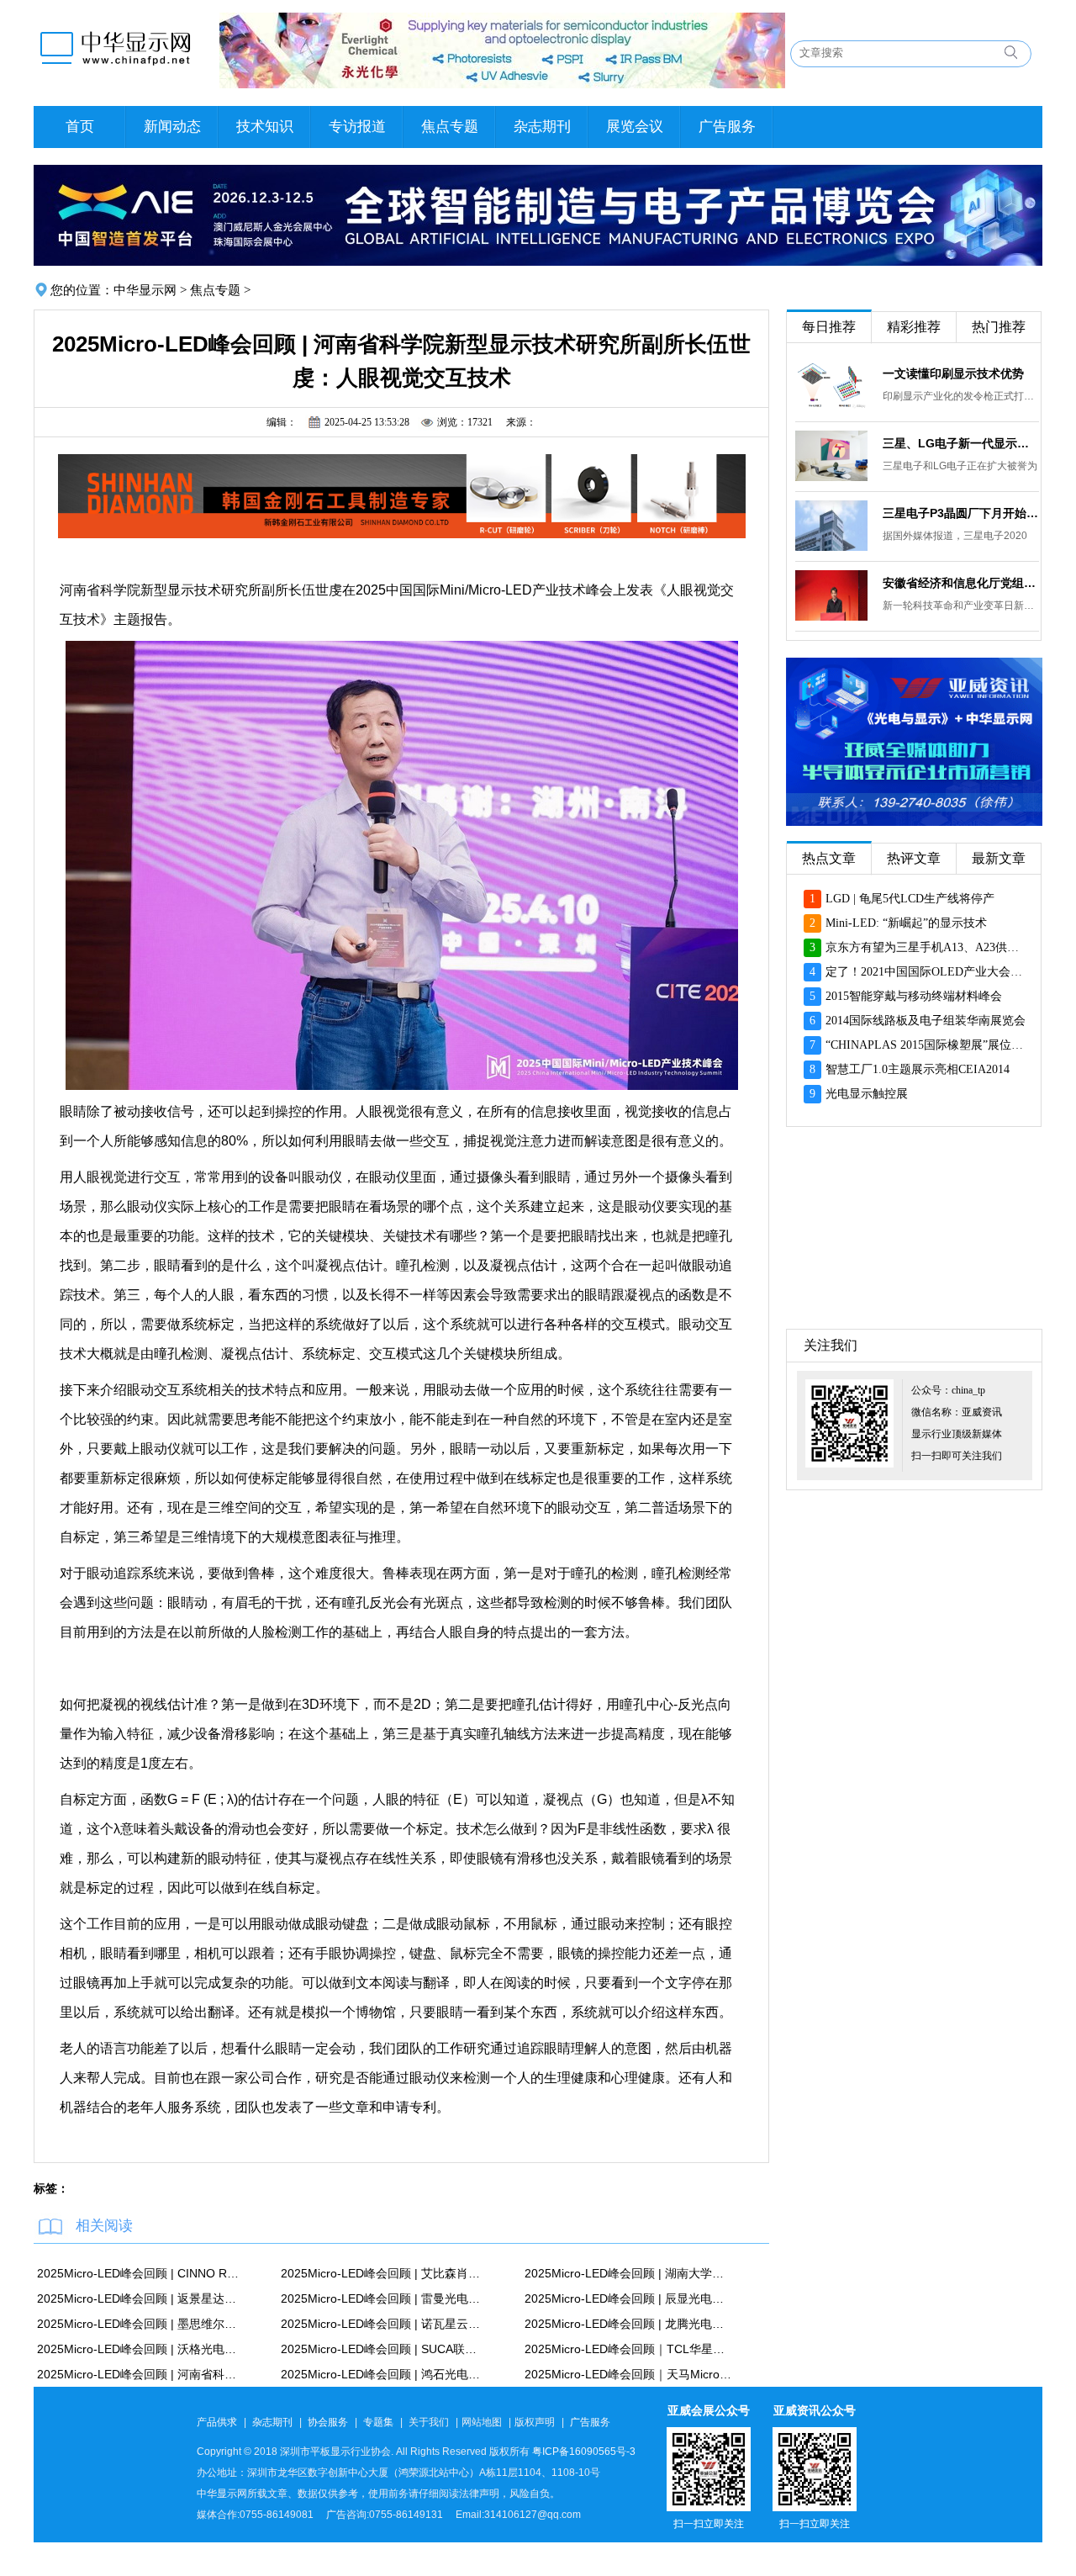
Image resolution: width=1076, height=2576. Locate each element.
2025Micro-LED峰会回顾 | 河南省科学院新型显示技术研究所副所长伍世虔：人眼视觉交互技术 (140, 2374)
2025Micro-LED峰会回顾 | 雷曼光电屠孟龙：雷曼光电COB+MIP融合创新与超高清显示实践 (384, 2298)
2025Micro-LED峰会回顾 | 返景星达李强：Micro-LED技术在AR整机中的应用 (140, 2298)
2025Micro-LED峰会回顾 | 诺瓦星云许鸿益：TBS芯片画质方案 (384, 2324)
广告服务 (727, 127)
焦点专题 (450, 127)
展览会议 (635, 127)
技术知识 (265, 127)
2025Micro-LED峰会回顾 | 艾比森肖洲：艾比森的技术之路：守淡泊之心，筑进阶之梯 (384, 2273)
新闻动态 (172, 127)
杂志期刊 (542, 127)
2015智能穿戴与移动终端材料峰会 (906, 996)
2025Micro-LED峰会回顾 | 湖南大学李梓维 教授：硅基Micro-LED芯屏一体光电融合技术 (628, 2273)
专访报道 (357, 127)
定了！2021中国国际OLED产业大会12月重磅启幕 (918, 972)
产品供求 (217, 2422)
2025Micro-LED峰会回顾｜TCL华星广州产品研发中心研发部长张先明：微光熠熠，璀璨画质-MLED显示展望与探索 (628, 2349)
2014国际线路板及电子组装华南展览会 (918, 1021)
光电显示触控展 (859, 1094)
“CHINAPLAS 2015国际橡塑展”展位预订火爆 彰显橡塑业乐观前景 (918, 1045)
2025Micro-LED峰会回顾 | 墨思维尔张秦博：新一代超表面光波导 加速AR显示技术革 (140, 2324)
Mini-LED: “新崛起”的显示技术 (898, 923)
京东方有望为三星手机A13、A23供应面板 (918, 947)
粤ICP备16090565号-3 (584, 2452)
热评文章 (914, 858)
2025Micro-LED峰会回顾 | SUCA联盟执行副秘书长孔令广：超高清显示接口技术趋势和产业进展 (384, 2349)
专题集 (378, 2422)
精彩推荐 (914, 327)
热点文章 (829, 858)
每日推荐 (829, 327)
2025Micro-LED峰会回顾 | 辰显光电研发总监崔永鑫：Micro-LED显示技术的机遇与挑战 (628, 2298)
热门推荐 (999, 327)
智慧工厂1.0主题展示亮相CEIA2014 (910, 1069)
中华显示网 (145, 290)
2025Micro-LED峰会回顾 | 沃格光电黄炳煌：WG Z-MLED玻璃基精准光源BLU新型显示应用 (140, 2349)
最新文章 (999, 858)
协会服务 (328, 2422)
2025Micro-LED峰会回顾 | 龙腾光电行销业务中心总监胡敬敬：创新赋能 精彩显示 (628, 2324)
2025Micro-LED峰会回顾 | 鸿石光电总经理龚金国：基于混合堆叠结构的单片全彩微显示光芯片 (384, 2374)
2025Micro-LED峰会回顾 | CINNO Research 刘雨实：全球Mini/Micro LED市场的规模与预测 (140, 2273)
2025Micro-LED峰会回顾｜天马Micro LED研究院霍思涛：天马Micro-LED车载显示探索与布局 (628, 2374)
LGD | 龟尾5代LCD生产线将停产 (902, 899)
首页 (80, 127)
